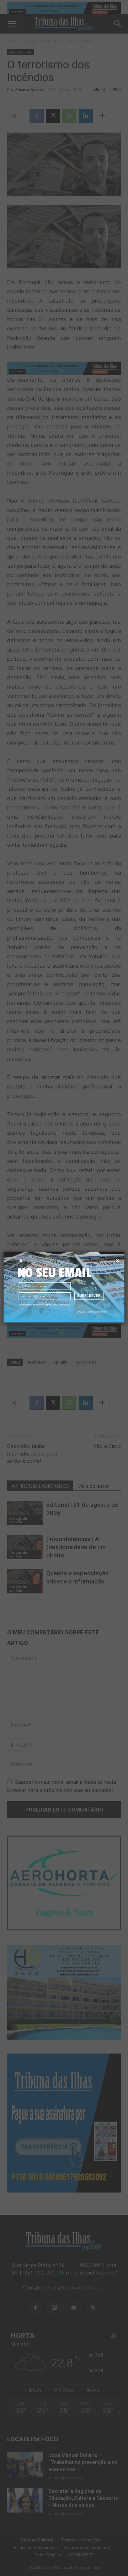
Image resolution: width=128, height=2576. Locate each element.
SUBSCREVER (89, 1296)
